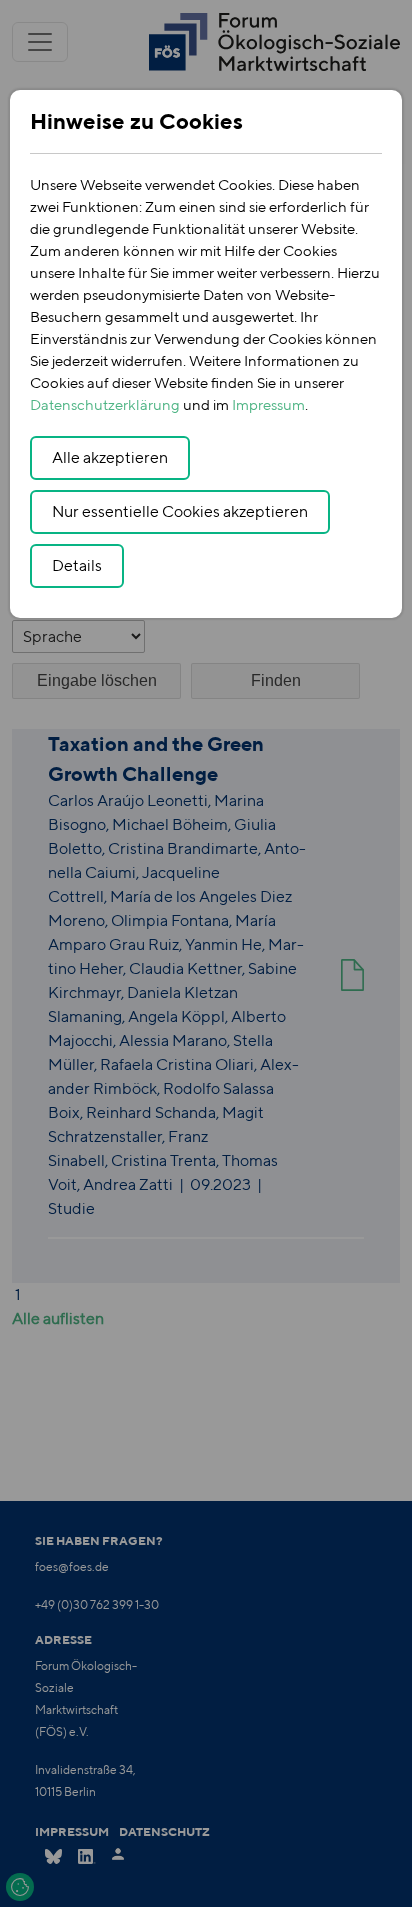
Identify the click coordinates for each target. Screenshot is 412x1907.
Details (77, 565)
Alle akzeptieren (110, 457)
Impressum (268, 404)
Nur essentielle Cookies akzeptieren (180, 511)
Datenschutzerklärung (105, 404)
